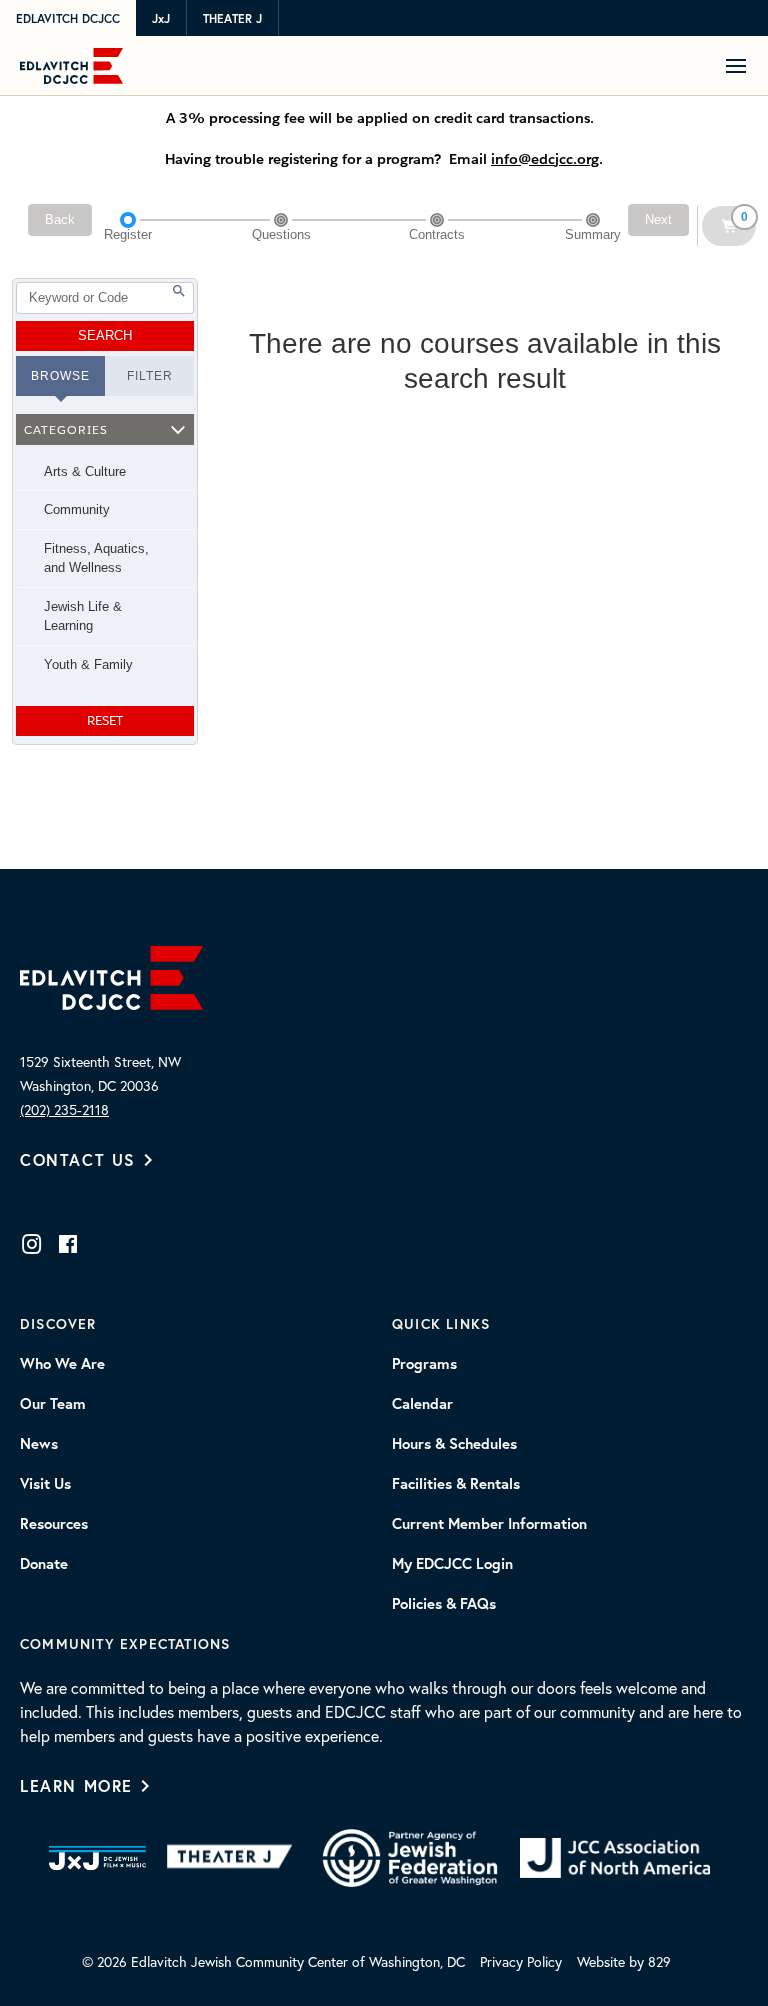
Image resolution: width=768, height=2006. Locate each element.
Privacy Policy (521, 1961)
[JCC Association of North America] (615, 1858)
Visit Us (45, 1484)
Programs (424, 1364)
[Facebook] (68, 1244)
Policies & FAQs (444, 1604)
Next (658, 219)
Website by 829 (624, 1961)
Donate (44, 1564)
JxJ (161, 18)
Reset (105, 720)
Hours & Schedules (454, 1444)
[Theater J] (233, 1858)
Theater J (232, 18)
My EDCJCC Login (452, 1564)
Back (60, 219)
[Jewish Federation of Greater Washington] (410, 1858)
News (39, 1444)
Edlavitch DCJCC (68, 18)
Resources (54, 1524)
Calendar (422, 1404)
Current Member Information (489, 1524)
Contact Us (78, 1159)
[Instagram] (32, 1244)
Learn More (76, 1785)
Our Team (53, 1404)
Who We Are (62, 1364)
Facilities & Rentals (456, 1484)
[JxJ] (97, 1858)
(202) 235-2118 (64, 1109)
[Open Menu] (743, 66)
